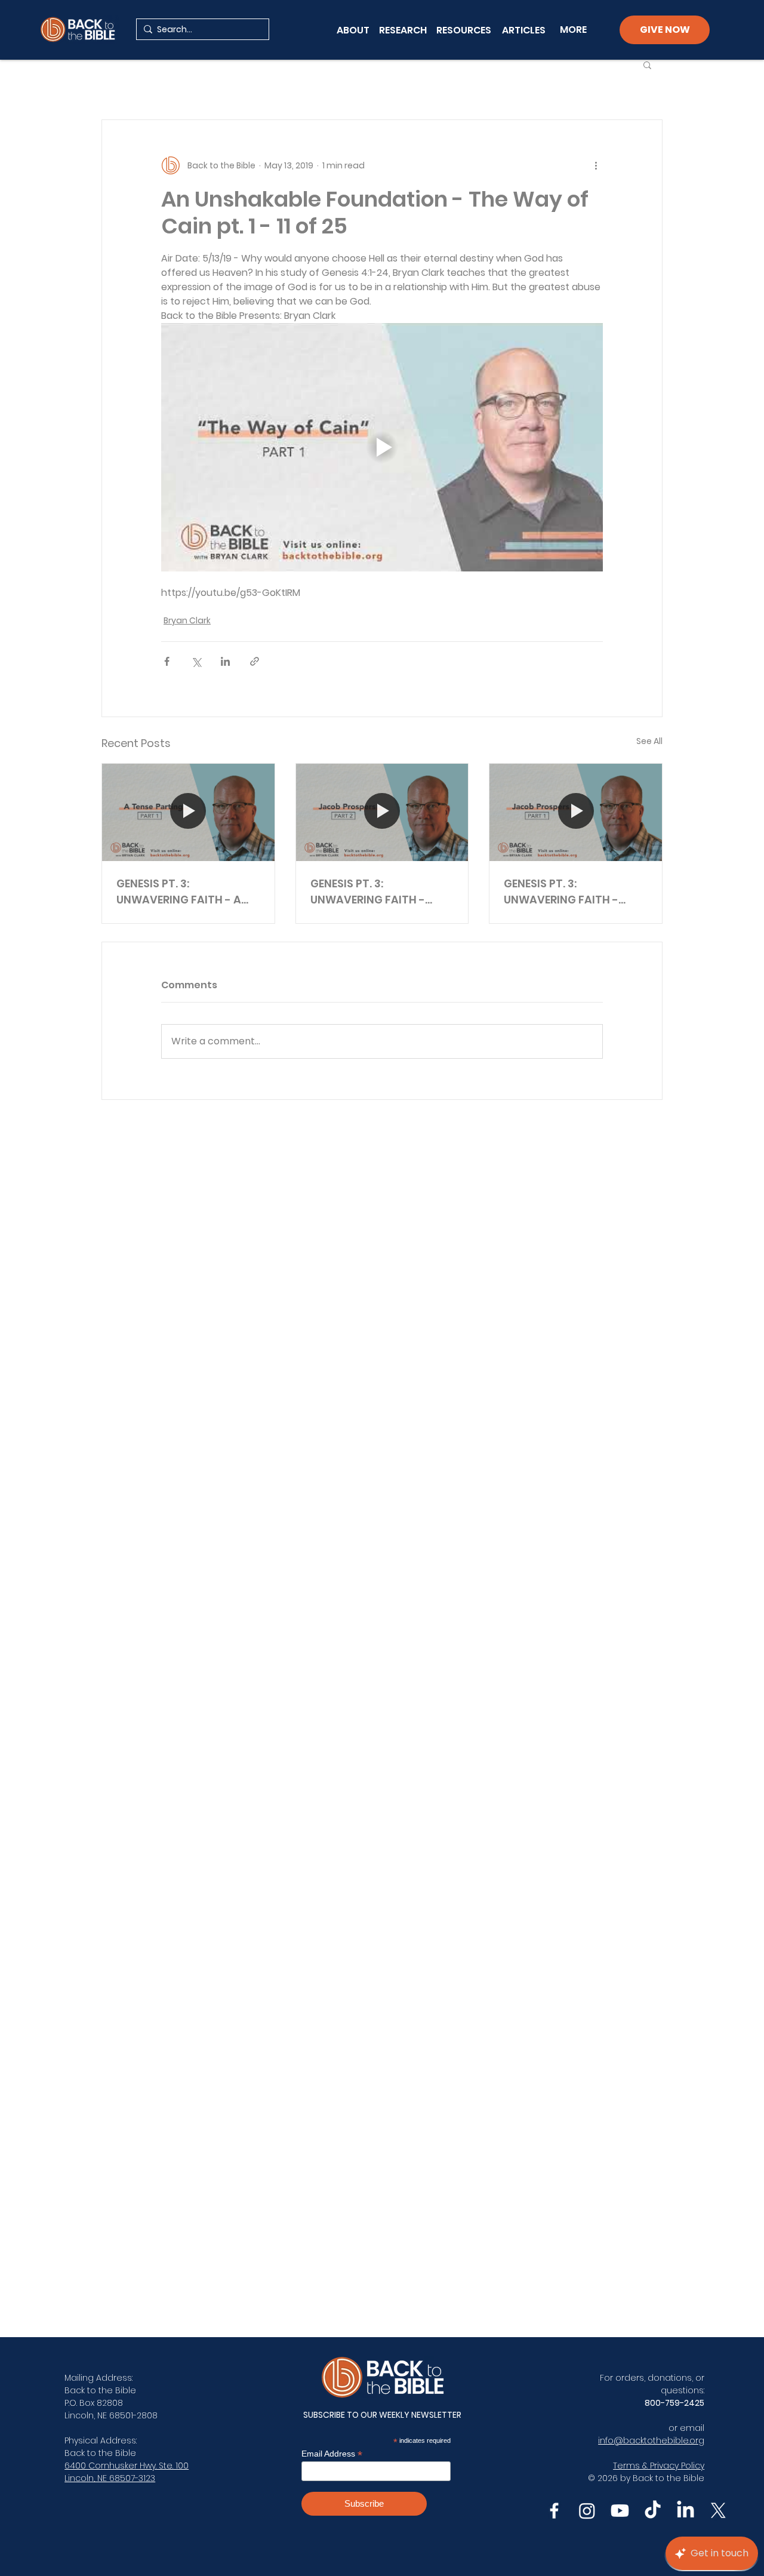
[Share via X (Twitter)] (196, 661)
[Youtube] (620, 2511)
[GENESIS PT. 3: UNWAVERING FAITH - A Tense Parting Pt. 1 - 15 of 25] (188, 812)
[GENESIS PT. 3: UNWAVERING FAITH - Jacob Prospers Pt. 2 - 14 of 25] (382, 812)
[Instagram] (587, 2511)
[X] (718, 2511)
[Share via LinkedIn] (225, 661)
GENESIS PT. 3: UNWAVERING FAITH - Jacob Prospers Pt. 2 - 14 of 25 (377, 892)
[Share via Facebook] (167, 661)
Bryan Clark (187, 620)
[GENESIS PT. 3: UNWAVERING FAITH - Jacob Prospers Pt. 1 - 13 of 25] (576, 812)
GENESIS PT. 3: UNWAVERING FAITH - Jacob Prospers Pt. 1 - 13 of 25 (569, 892)
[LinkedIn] (686, 2511)
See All (649, 741)
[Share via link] (255, 661)
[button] (647, 64)
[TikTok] (653, 2511)
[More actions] (596, 165)
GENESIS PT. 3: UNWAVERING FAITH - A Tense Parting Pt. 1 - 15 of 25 (185, 892)
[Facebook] (554, 2511)
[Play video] (382, 447)
